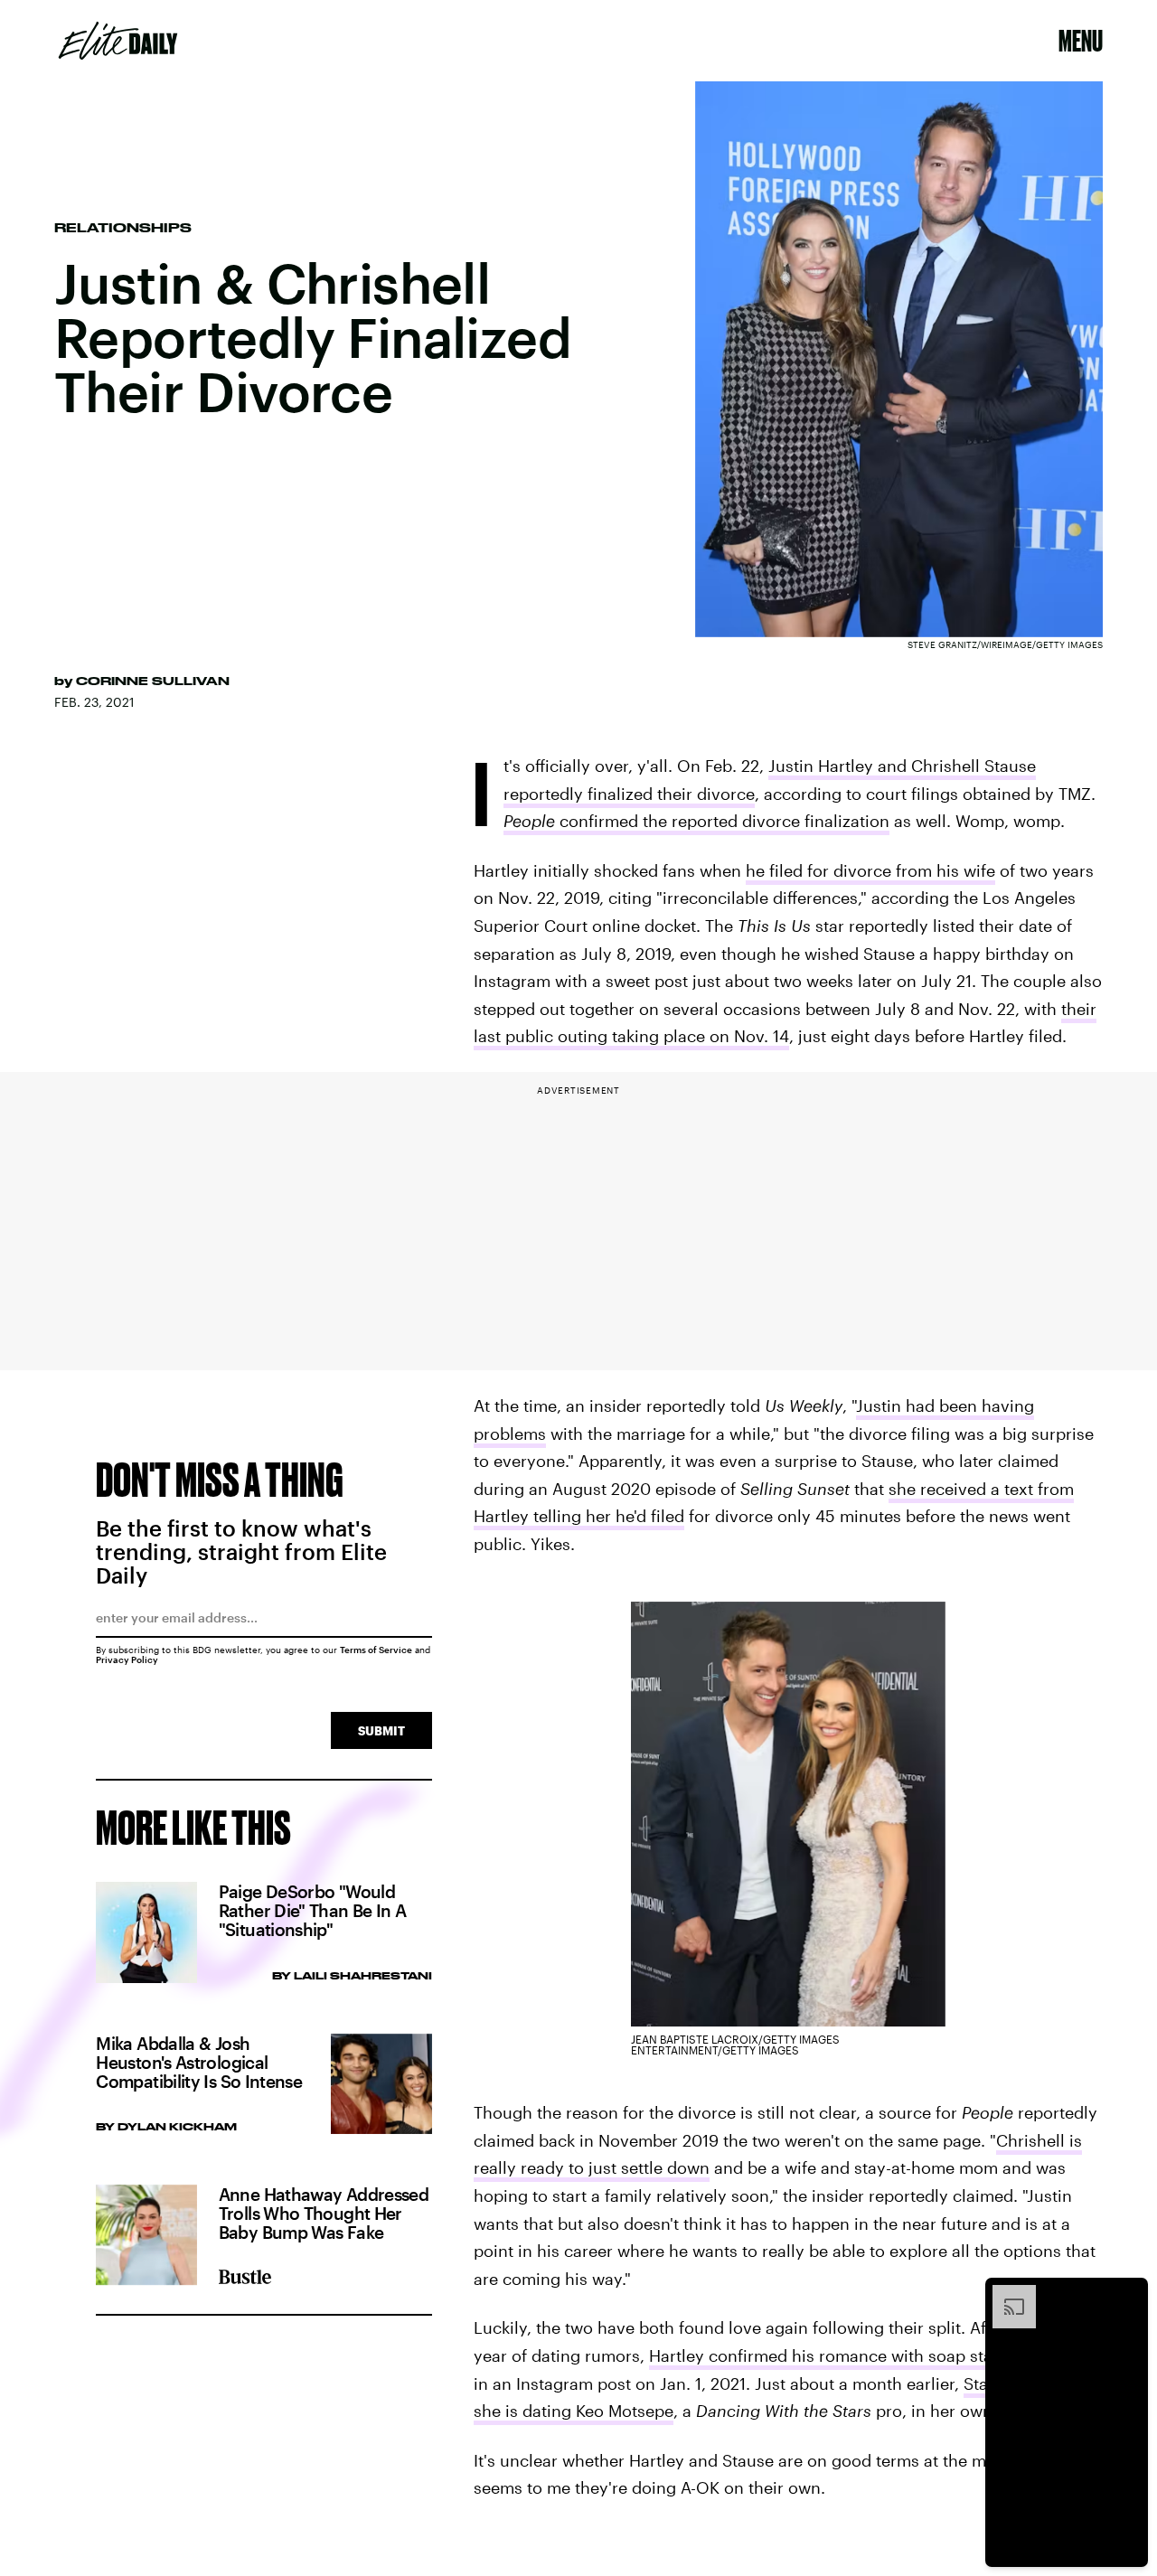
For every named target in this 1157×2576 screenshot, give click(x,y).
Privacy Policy (127, 1659)
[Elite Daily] (118, 41)
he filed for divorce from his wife (870, 870)
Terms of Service (376, 1650)
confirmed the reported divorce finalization (696, 821)
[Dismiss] (1128, 2294)
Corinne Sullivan (153, 681)
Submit (381, 1730)
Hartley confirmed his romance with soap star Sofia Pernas (874, 2355)
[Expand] (1005, 2294)
